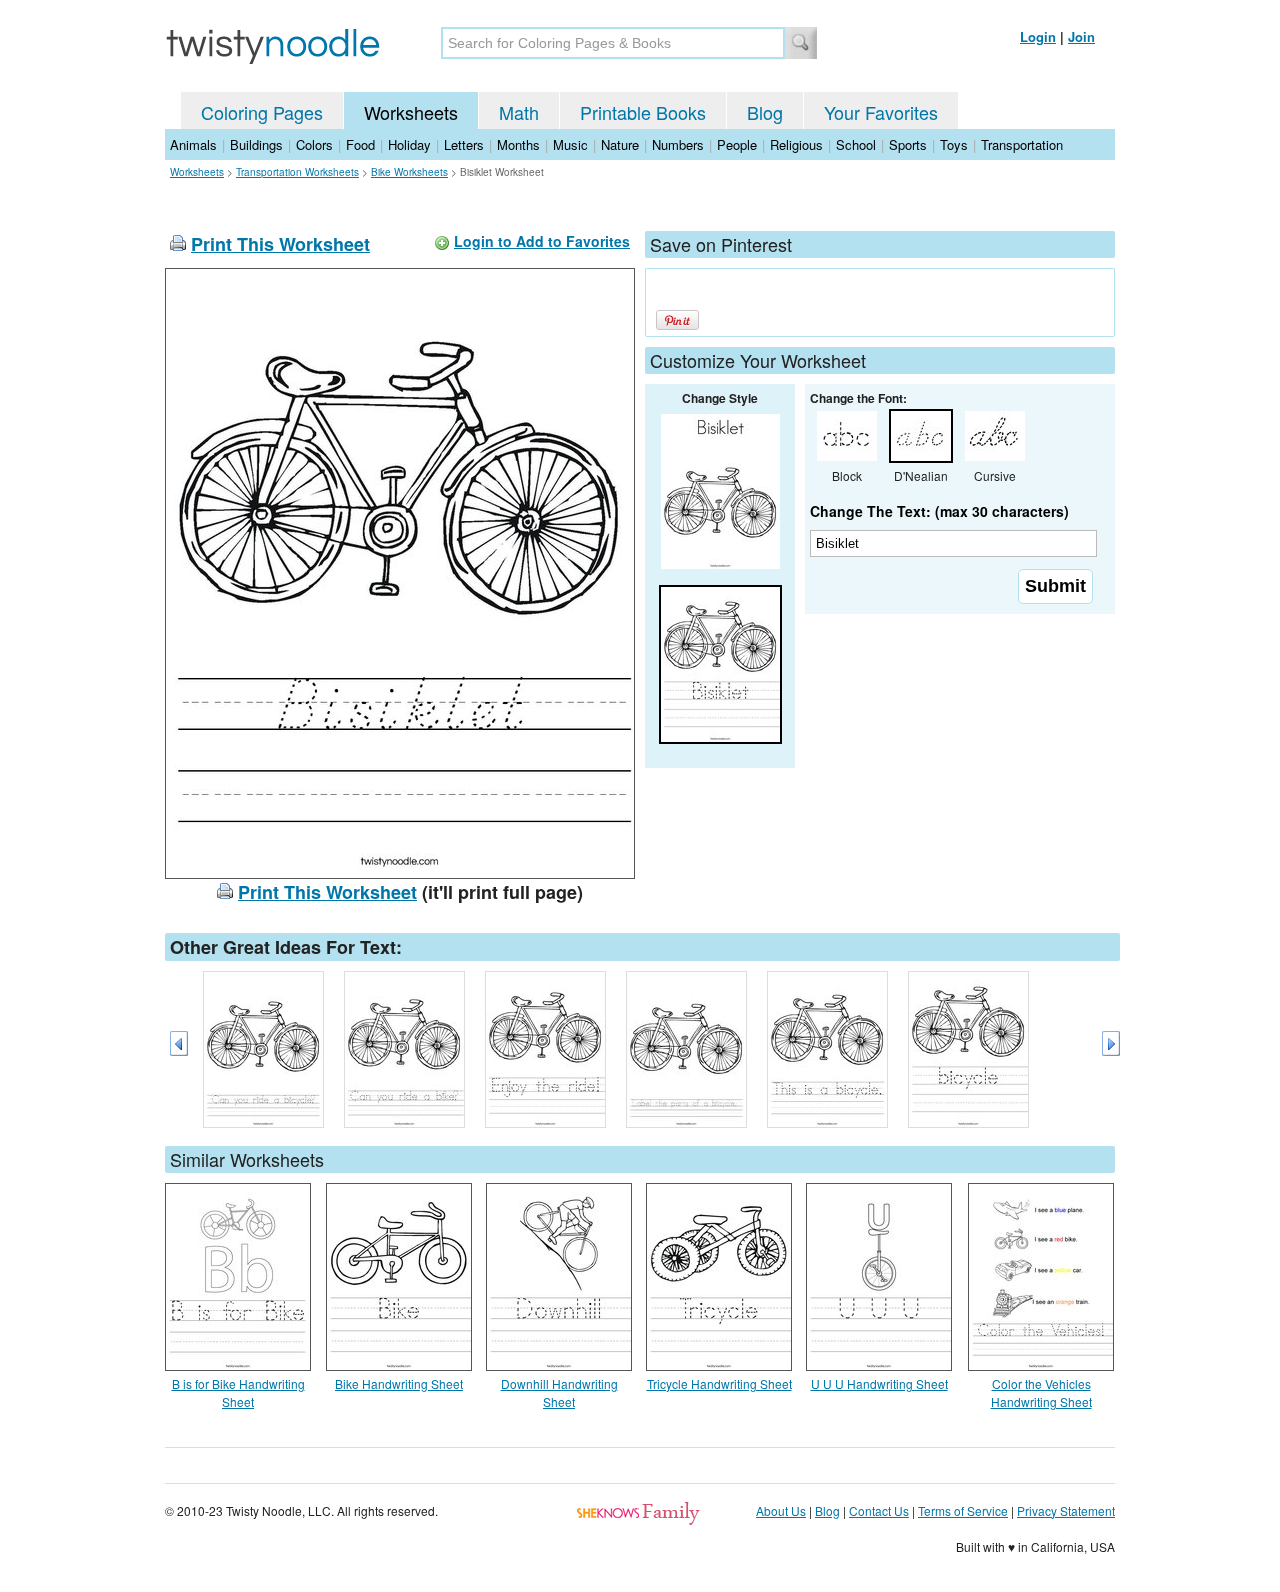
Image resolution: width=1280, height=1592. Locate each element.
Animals (193, 144)
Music (570, 144)
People (737, 144)
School (856, 144)
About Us (781, 1510)
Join (1081, 36)
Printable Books (643, 112)
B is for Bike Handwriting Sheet (238, 1392)
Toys (954, 144)
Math (519, 112)
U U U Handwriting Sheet (879, 1383)
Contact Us (879, 1510)
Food (360, 144)
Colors (314, 144)
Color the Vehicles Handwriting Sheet (1041, 1392)
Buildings (256, 144)
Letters (464, 144)
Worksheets (411, 112)
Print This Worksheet (280, 244)
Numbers (678, 144)
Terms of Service (963, 1510)
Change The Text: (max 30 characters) (939, 511)
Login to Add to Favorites (542, 241)
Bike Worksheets (409, 172)
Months (518, 144)
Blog (765, 112)
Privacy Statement (1066, 1510)
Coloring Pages (262, 112)
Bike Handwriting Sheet (399, 1383)
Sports (908, 144)
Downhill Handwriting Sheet (559, 1392)
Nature (620, 144)
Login (1038, 36)
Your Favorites (881, 112)
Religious (796, 144)
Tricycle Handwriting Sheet (719, 1383)
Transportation (1022, 144)
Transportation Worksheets (297, 172)
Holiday (409, 144)
